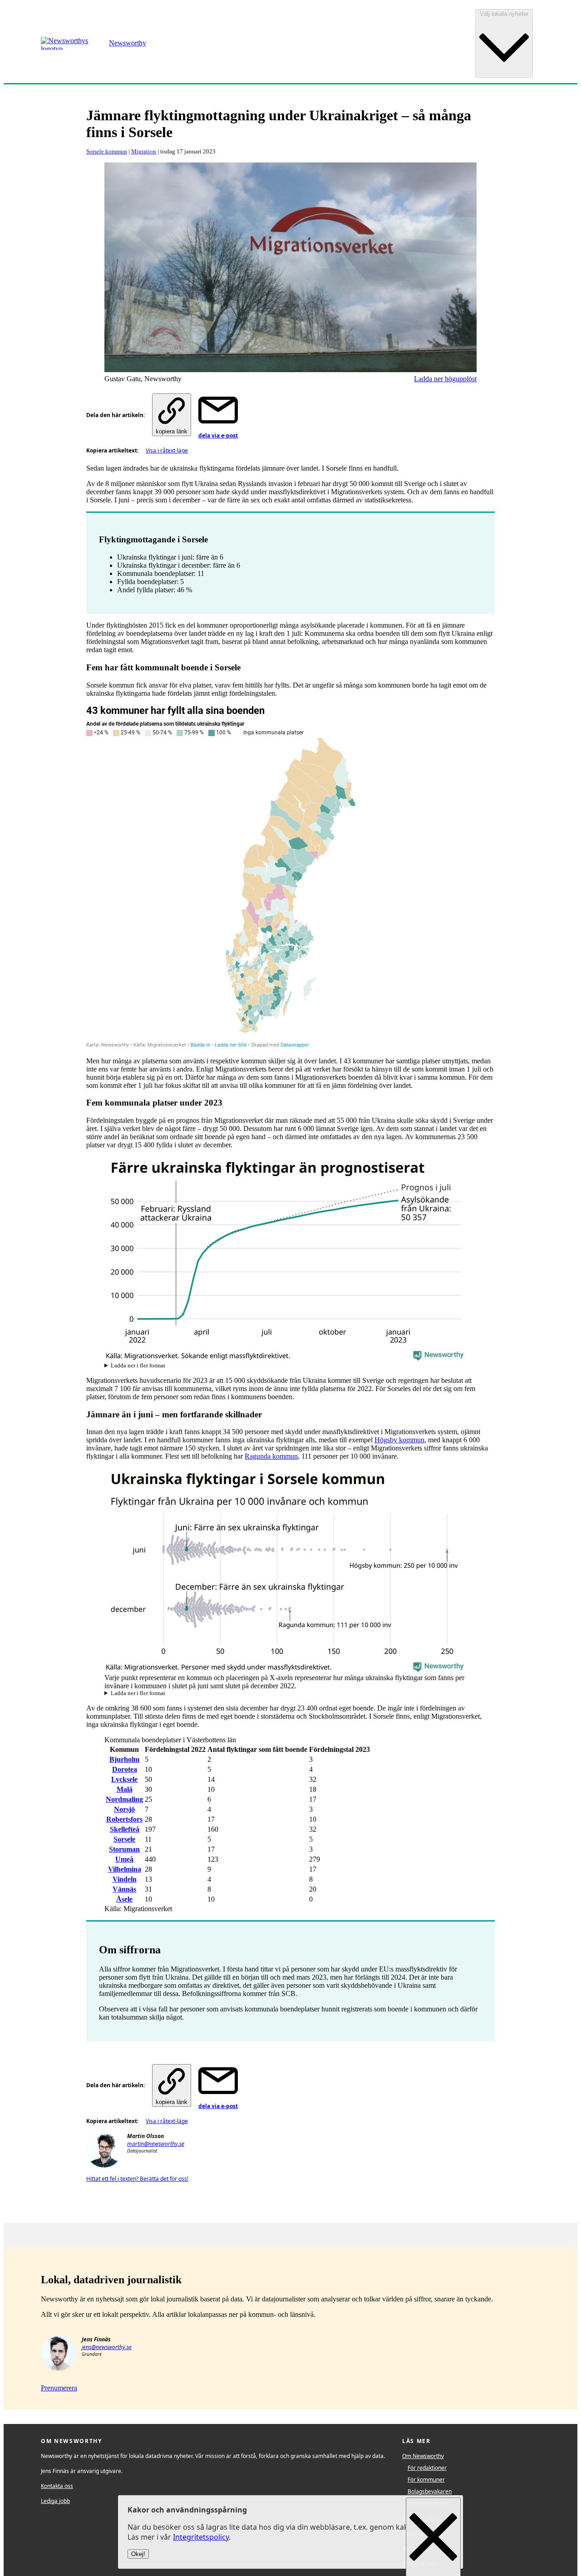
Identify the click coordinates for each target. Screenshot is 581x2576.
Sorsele (124, 1839)
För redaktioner (427, 2468)
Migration (144, 151)
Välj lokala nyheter (504, 14)
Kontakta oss (57, 2486)
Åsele (124, 1899)
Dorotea (125, 1769)
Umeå (124, 1859)
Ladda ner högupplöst (445, 379)
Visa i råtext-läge (167, 450)
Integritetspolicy (201, 2537)
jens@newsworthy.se (107, 2347)
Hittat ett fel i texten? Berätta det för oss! (137, 2179)
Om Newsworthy (423, 2456)
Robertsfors (124, 1819)
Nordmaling (124, 1799)
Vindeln (125, 1879)
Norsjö (124, 1809)
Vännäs (124, 1889)
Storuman (124, 1849)
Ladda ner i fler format (138, 1366)
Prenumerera (59, 2388)
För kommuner (426, 2480)
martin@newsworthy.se (156, 2144)
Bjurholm (124, 1759)
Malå (125, 1789)
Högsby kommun (399, 1440)
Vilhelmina (125, 1869)
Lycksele (124, 1779)
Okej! (138, 2554)
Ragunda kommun (271, 1456)
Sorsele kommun (107, 151)
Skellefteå (125, 1829)
